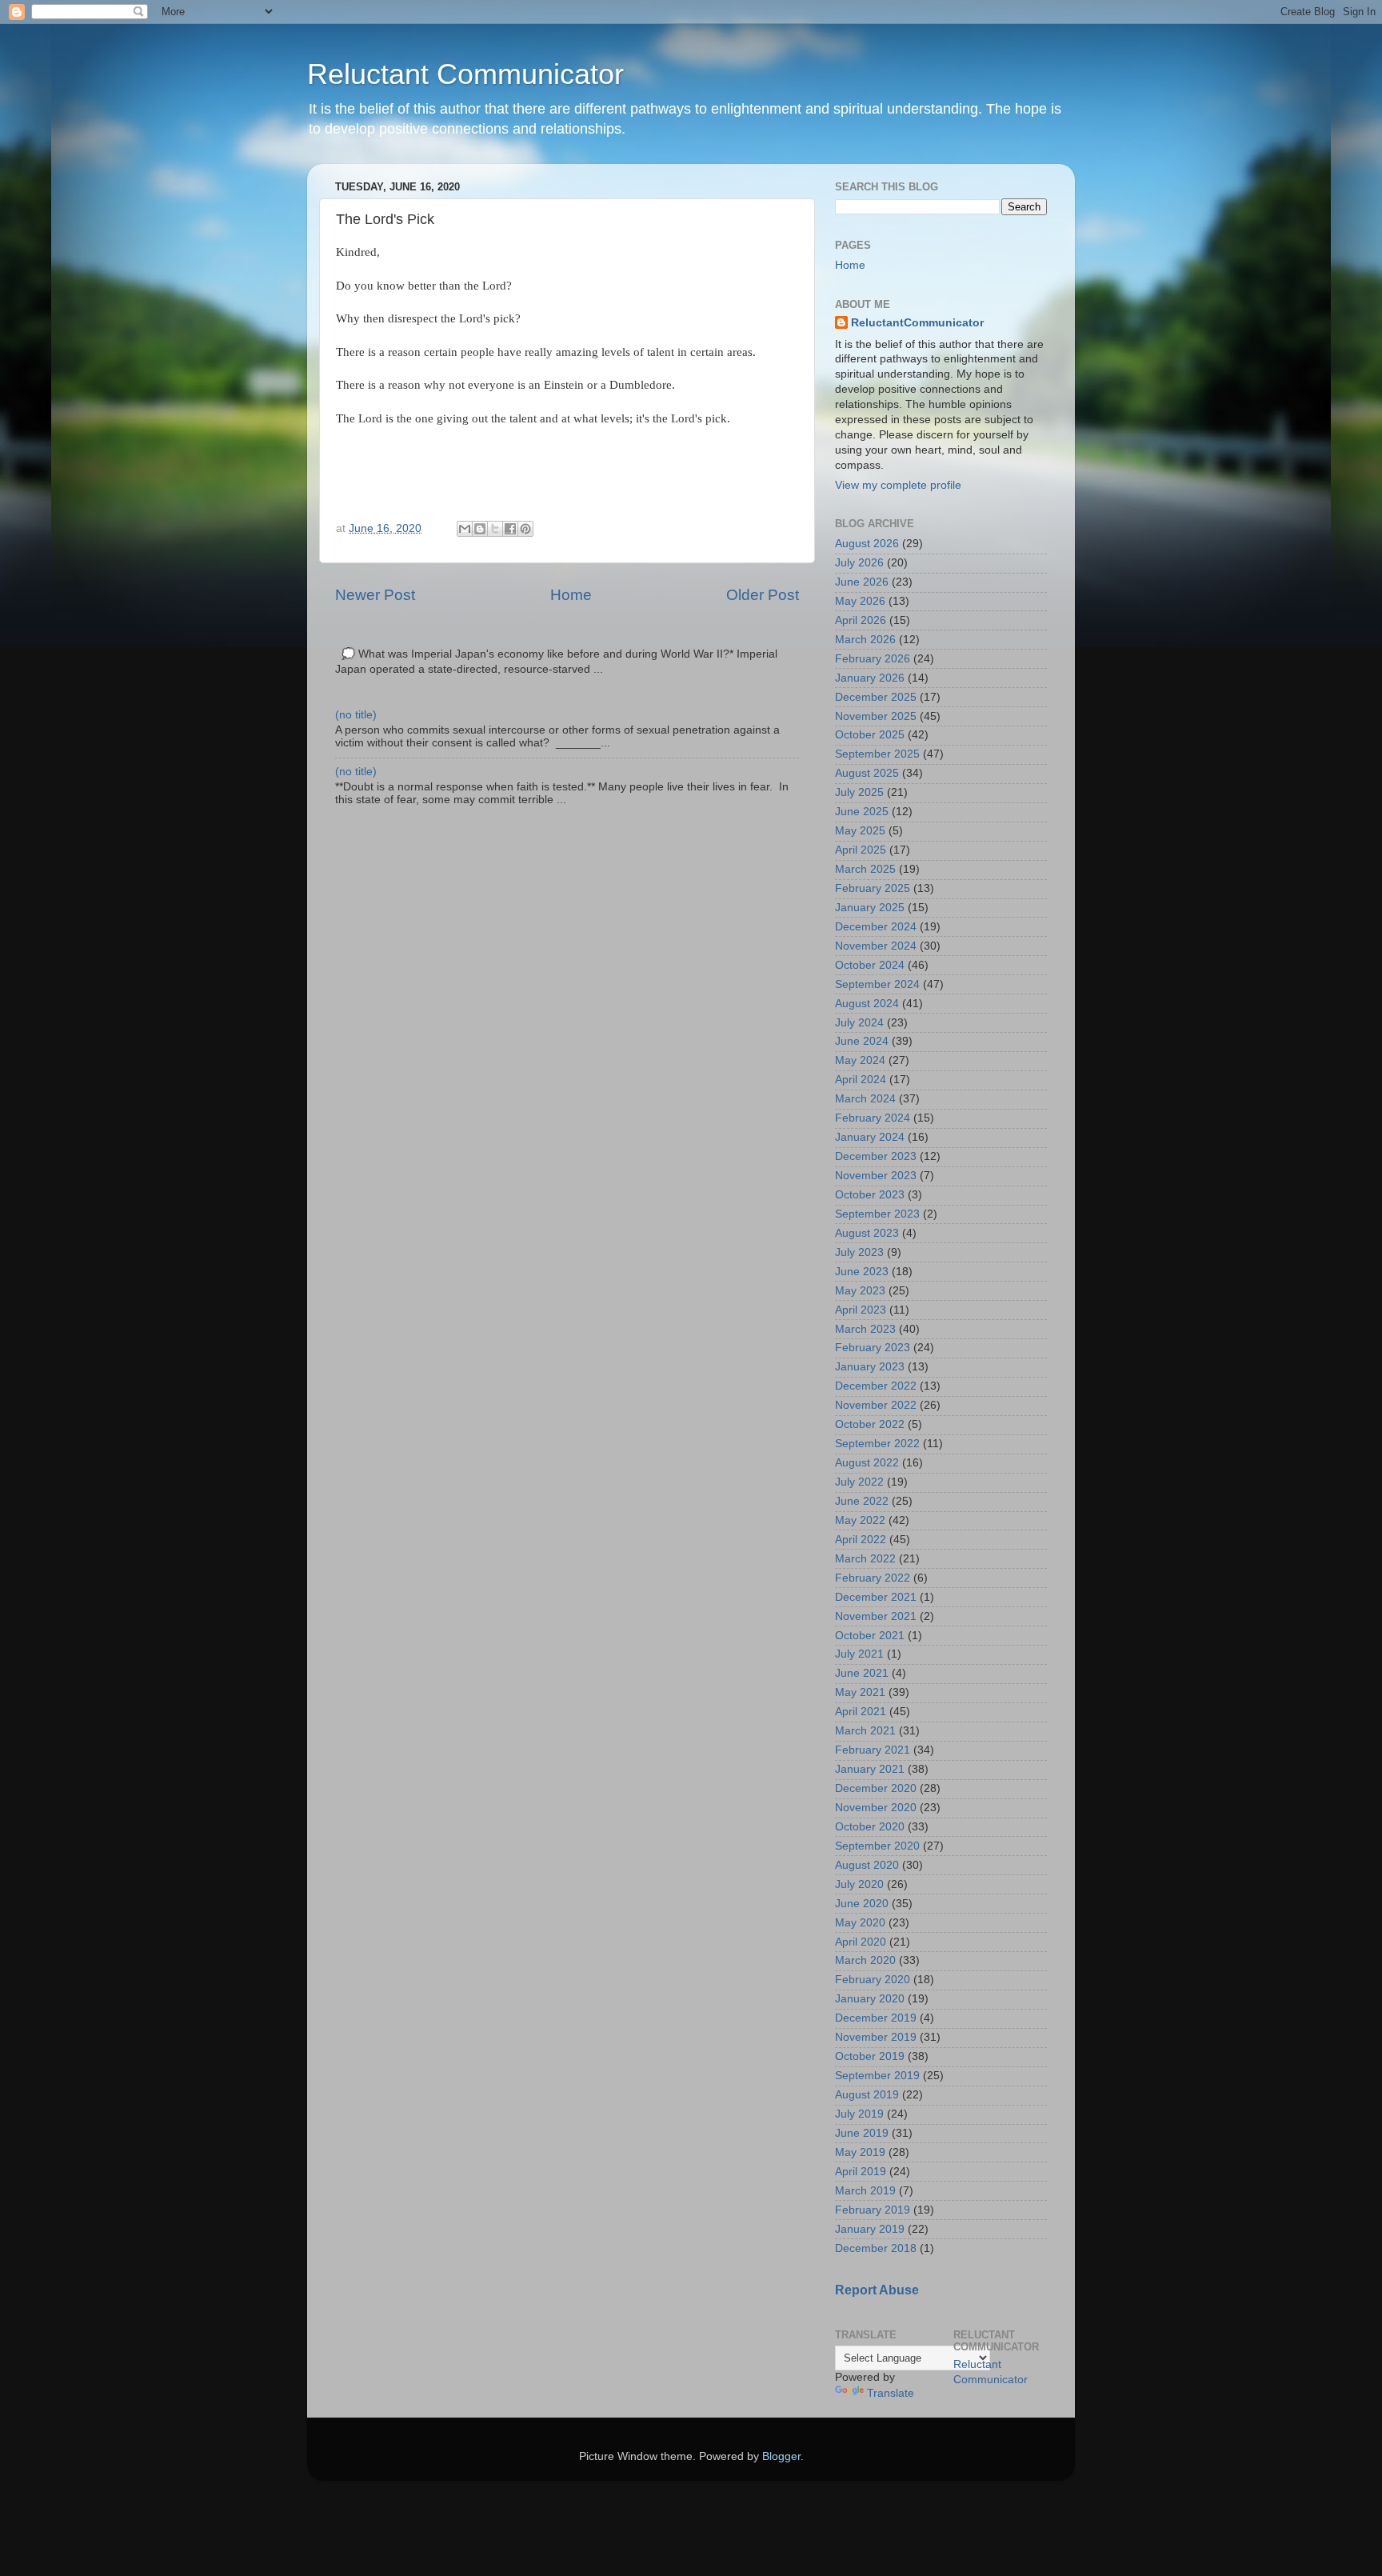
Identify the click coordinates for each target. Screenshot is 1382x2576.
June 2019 (862, 2133)
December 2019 (876, 2018)
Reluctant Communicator (465, 74)
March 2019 (865, 2191)
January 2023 (870, 1367)
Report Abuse (877, 2290)
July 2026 (859, 563)
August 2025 (867, 773)
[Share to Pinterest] (525, 529)
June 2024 (862, 1041)
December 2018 (876, 2248)
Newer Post (375, 595)
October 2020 (870, 1827)
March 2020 (865, 1960)
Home (571, 595)
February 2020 (873, 1980)
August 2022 (867, 1463)
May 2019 (860, 2152)
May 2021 (860, 1692)
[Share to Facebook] (510, 529)
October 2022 (870, 1424)
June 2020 (862, 1904)
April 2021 (861, 1712)
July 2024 (859, 1023)
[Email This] (465, 529)
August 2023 (867, 1233)
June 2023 (862, 1272)
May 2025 (860, 831)
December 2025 (876, 697)
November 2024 (876, 946)
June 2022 (862, 1501)
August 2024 (867, 1004)
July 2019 (859, 2114)
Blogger (781, 2456)
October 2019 (870, 2056)
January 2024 (870, 1137)
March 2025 (865, 869)
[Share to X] (495, 529)
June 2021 (862, 1673)
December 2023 (876, 1156)
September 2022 (877, 1444)
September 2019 (877, 2076)
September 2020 (877, 1846)
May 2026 (860, 601)
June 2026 (862, 582)
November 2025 (876, 716)
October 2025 (870, 735)
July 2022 (859, 1482)
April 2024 (861, 1080)
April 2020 (861, 1942)
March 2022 (865, 1559)
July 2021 (859, 1654)
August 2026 (867, 544)
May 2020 (860, 1923)
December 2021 (876, 1597)
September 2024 (877, 984)
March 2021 (865, 1731)
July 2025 (859, 792)
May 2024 (860, 1060)
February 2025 (873, 888)
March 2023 (865, 1329)
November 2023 (876, 1176)
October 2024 (870, 965)
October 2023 (870, 1195)
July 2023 (859, 1252)
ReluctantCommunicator (917, 323)
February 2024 (873, 1118)
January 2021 (870, 1769)
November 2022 (876, 1405)
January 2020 (870, 1999)
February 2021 (873, 1750)
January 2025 (870, 908)
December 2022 (876, 1386)
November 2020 (876, 1808)
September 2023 (877, 1214)
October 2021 (870, 1636)
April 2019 (861, 2172)
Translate (891, 2393)
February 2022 (873, 1578)
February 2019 (873, 2210)
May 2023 (860, 1291)
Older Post (763, 595)
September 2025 (877, 754)
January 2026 (870, 678)
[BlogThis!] (480, 529)
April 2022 (861, 1540)
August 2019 (867, 2095)
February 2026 (873, 659)
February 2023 (873, 1348)
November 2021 (876, 1616)
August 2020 (867, 1865)
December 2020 (876, 1788)
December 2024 (876, 927)
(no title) (356, 715)
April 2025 (861, 850)
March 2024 (865, 1099)
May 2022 (860, 1520)
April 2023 (861, 1310)
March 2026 (865, 640)
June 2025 (862, 812)
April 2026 (861, 620)
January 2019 (870, 2229)
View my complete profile (898, 485)
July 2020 (859, 1884)
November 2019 (876, 2037)
